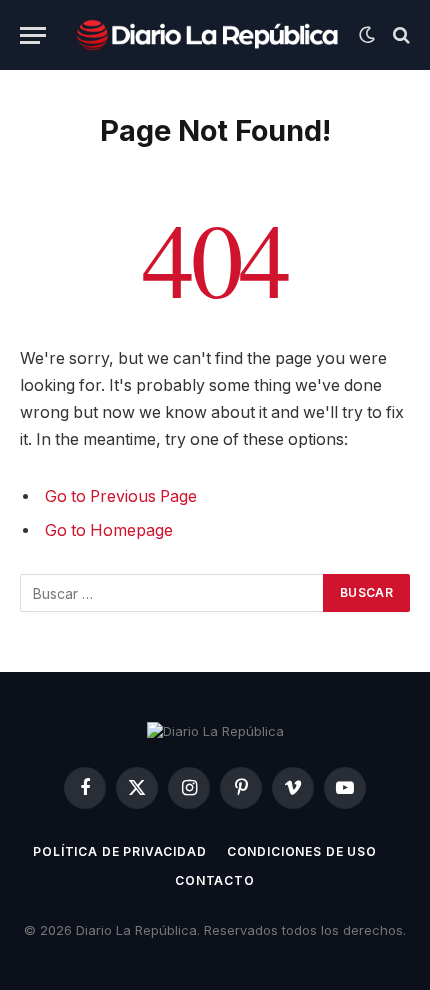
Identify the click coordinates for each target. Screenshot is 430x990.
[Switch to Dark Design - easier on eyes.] (367, 35)
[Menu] (33, 35)
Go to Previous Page (121, 496)
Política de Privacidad (119, 851)
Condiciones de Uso (302, 851)
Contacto (215, 880)
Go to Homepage (109, 530)
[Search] (399, 35)
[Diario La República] (207, 35)
